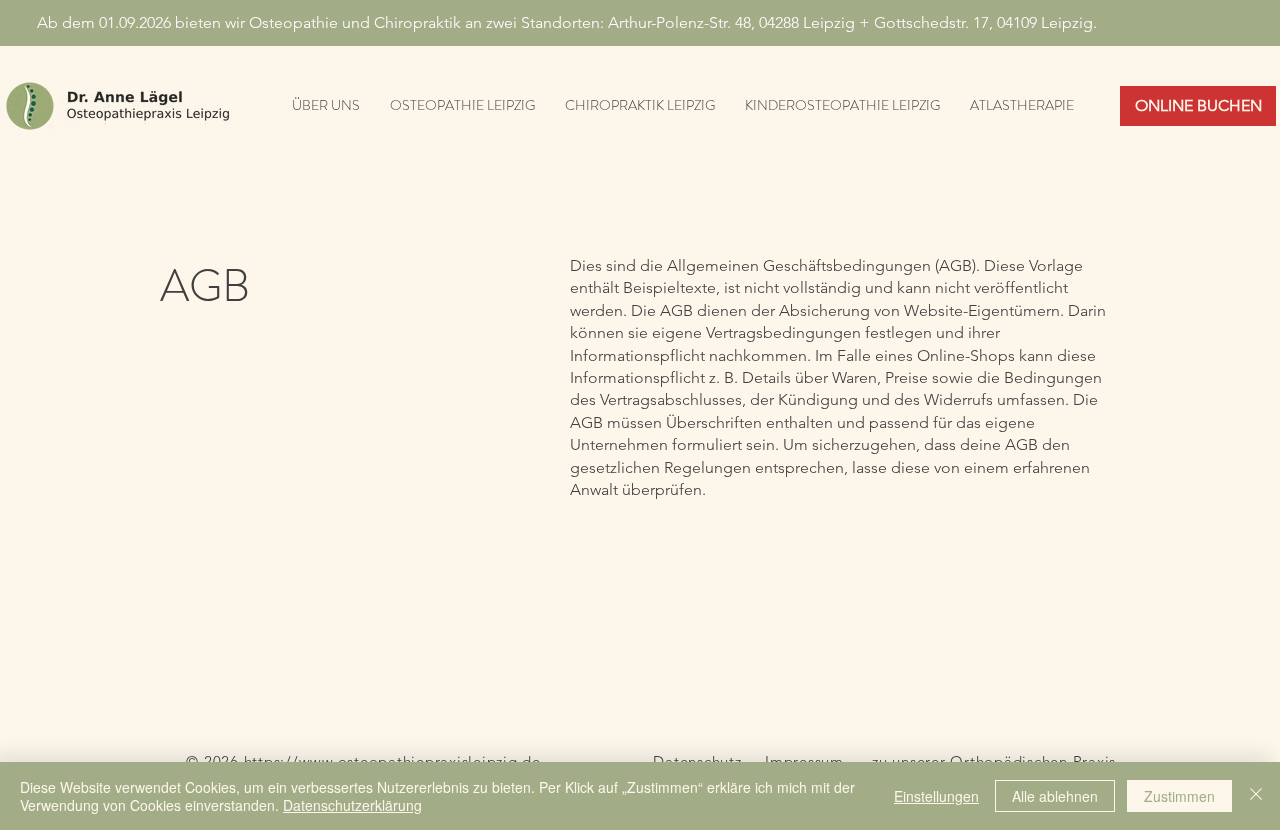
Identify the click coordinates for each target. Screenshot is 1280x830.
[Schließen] (1256, 796)
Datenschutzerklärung (352, 805)
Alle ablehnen (1055, 796)
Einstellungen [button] (936, 796)
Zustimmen (1179, 796)
